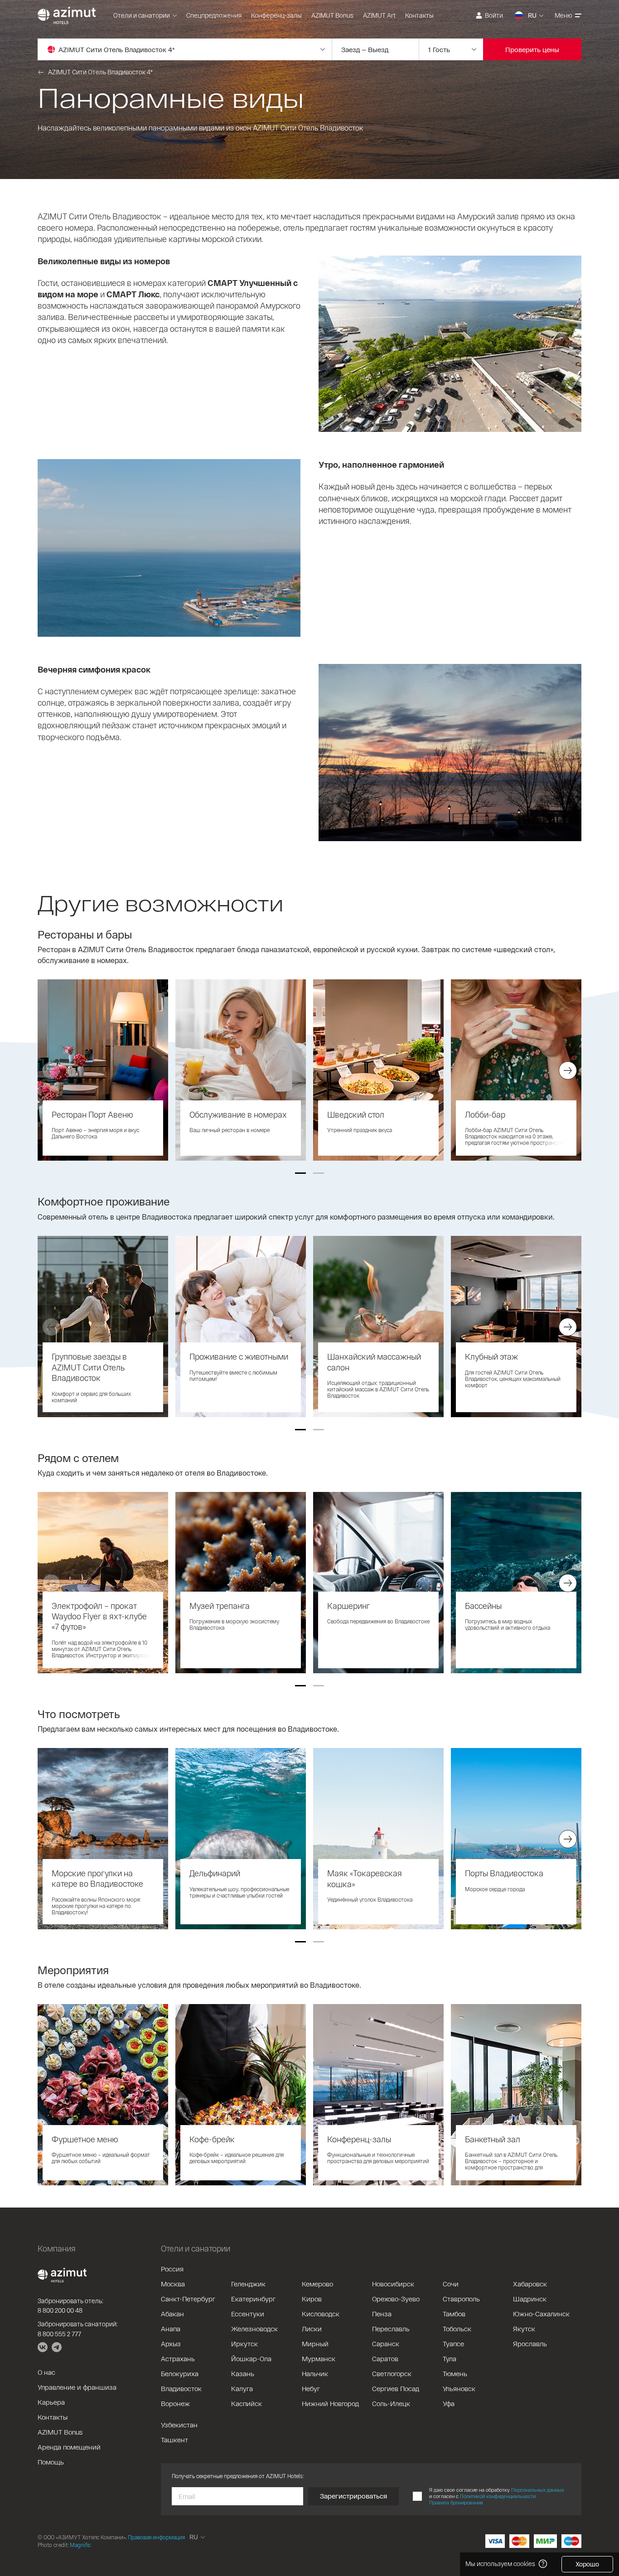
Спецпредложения (214, 15)
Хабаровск (530, 2284)
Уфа (449, 2403)
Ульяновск (459, 2388)
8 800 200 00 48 (60, 2310)
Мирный (315, 2344)
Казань (243, 2373)
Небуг (311, 2388)
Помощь (51, 2462)
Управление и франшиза (77, 2387)
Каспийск (247, 2403)
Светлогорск (392, 2373)
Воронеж (175, 2403)
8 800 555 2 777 (59, 2334)
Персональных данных (538, 2490)
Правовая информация (156, 2537)
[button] (300, 1173)
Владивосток (181, 2388)
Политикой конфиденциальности (498, 2496)
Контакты (419, 15)
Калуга (242, 2388)
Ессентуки (248, 2314)
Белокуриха (180, 2373)
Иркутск (244, 2344)
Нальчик (315, 2373)
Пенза (382, 2314)
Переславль (391, 2329)
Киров (312, 2299)
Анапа (171, 2329)
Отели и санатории (142, 15)
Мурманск (319, 2358)
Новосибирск (393, 2284)
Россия (172, 2269)
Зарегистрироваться (353, 2496)
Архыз (171, 2344)
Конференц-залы (276, 15)
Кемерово (317, 2284)
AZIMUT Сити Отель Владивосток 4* (100, 72)
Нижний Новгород (330, 2403)
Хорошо (587, 2564)
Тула (450, 2358)
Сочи (451, 2284)
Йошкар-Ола (251, 2358)
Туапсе (453, 2344)
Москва (173, 2284)
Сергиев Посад (396, 2388)
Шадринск (530, 2299)
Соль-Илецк (391, 2403)
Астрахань (178, 2358)
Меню (563, 15)
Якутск (524, 2329)
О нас (46, 2372)
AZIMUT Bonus (332, 15)
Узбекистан (179, 2425)
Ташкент (174, 2440)
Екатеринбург (253, 2299)
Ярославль (530, 2344)
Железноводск (254, 2329)
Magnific (80, 2545)
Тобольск (457, 2329)
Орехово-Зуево (396, 2299)
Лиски (312, 2329)
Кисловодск (321, 2314)
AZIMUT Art (379, 15)
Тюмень (455, 2373)
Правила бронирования (456, 2502)
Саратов (385, 2358)
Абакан (172, 2314)
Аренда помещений (69, 2447)
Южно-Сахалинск (541, 2314)
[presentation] (51, 1070)
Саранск (386, 2344)
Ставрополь (461, 2299)
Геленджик (248, 2284)
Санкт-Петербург (188, 2299)
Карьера (51, 2402)
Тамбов (454, 2314)
